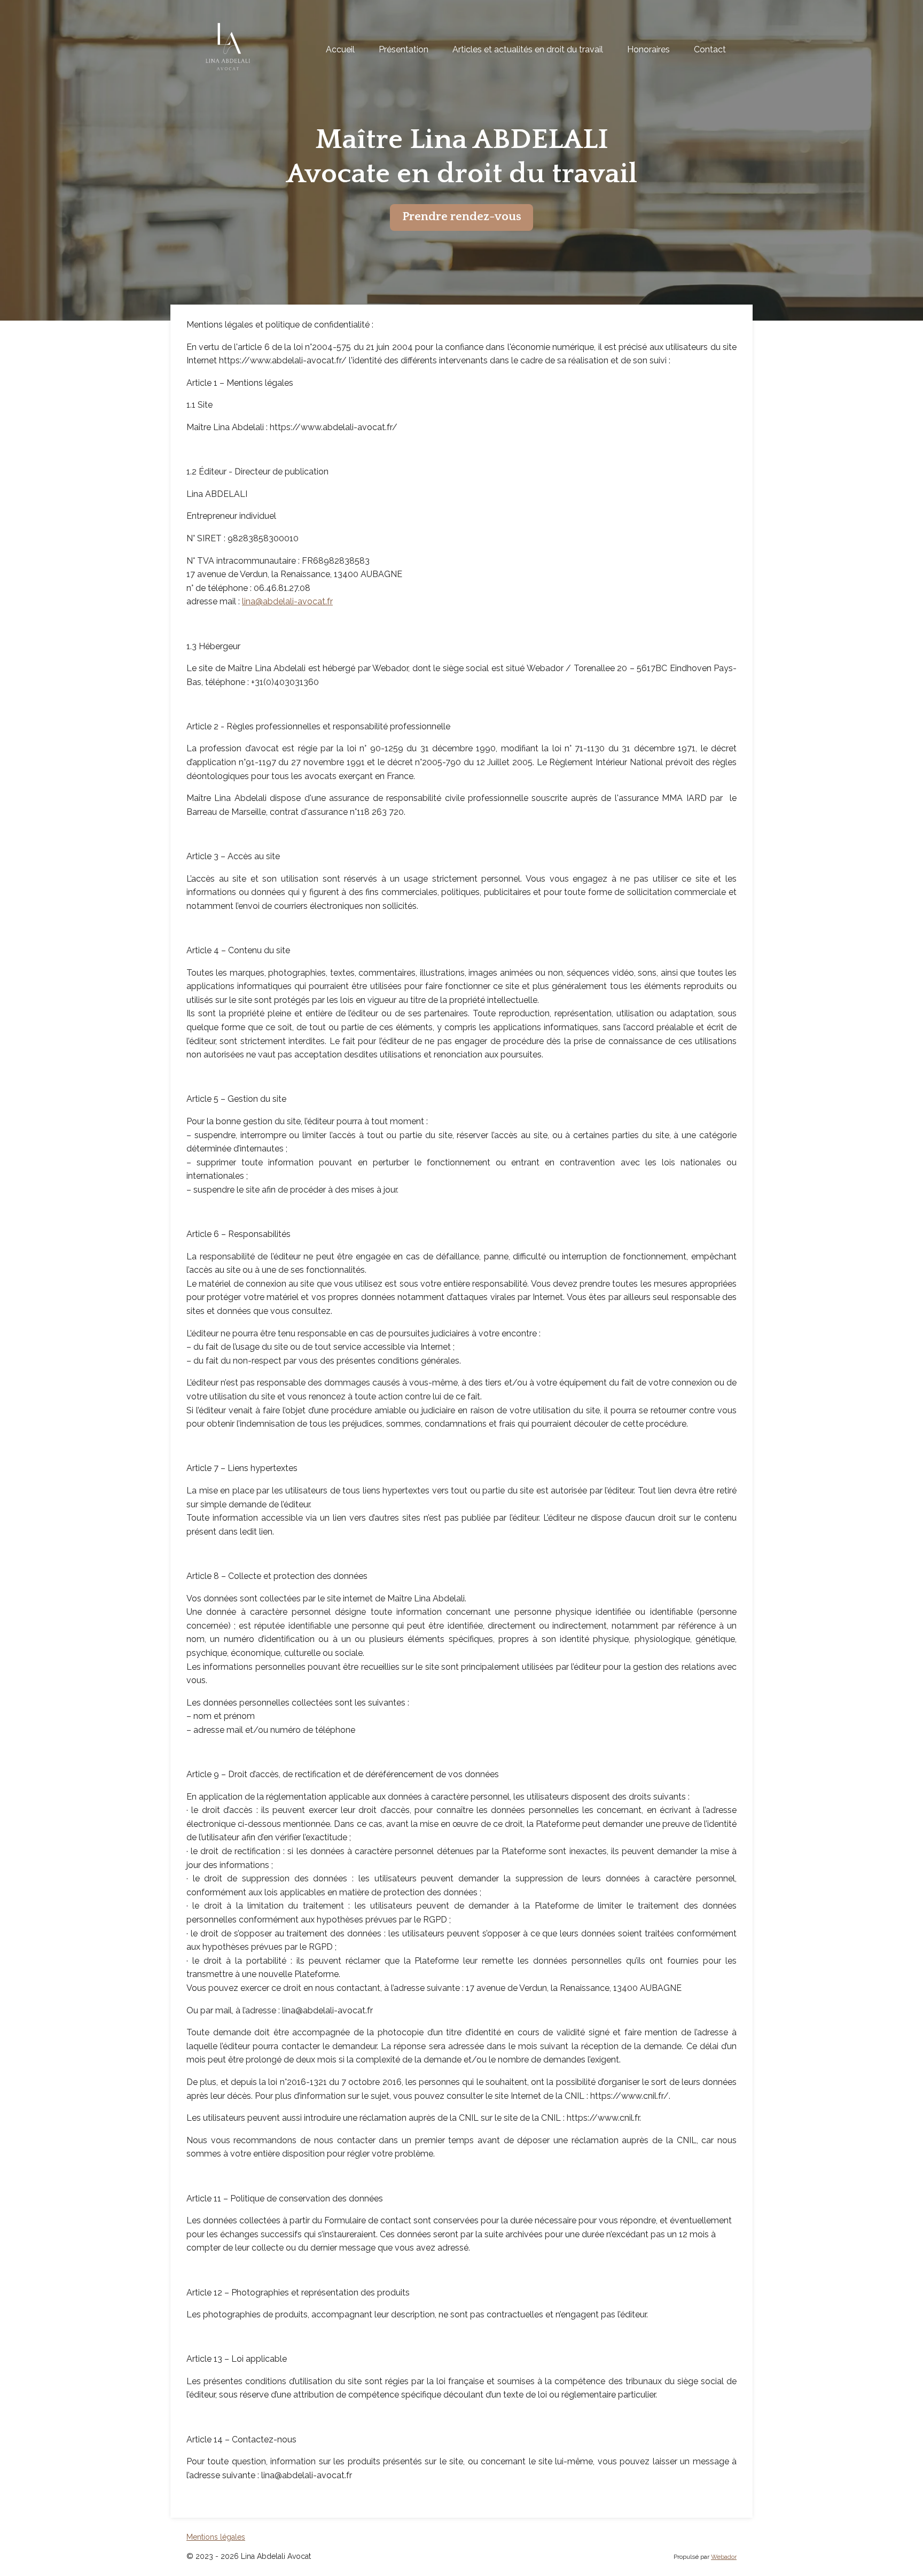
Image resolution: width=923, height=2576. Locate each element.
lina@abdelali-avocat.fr (287, 601)
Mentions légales (216, 2537)
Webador (724, 2557)
